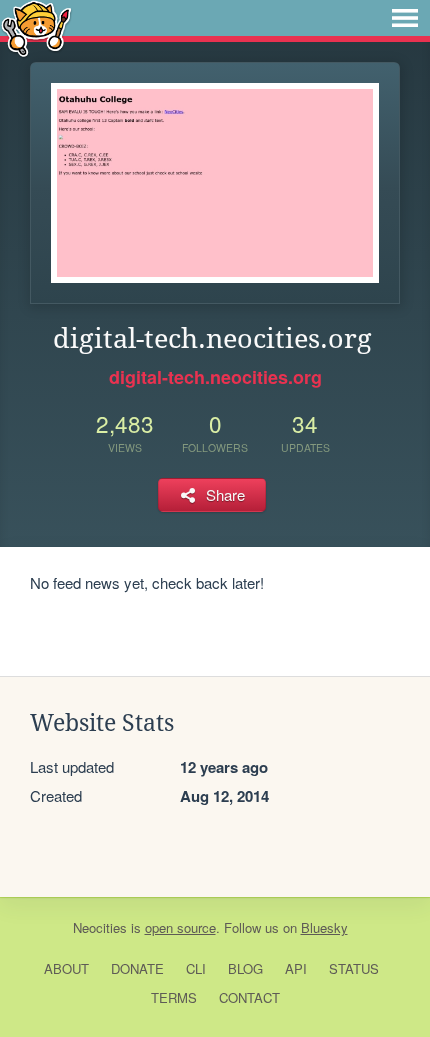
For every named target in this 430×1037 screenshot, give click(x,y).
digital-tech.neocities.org (215, 377)
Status (354, 968)
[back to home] (36, 27)
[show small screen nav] (405, 18)
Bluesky (324, 927)
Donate (137, 968)
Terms (174, 997)
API (296, 968)
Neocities (100, 927)
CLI (196, 968)
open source (180, 927)
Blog (245, 968)
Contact (249, 997)
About (66, 968)
